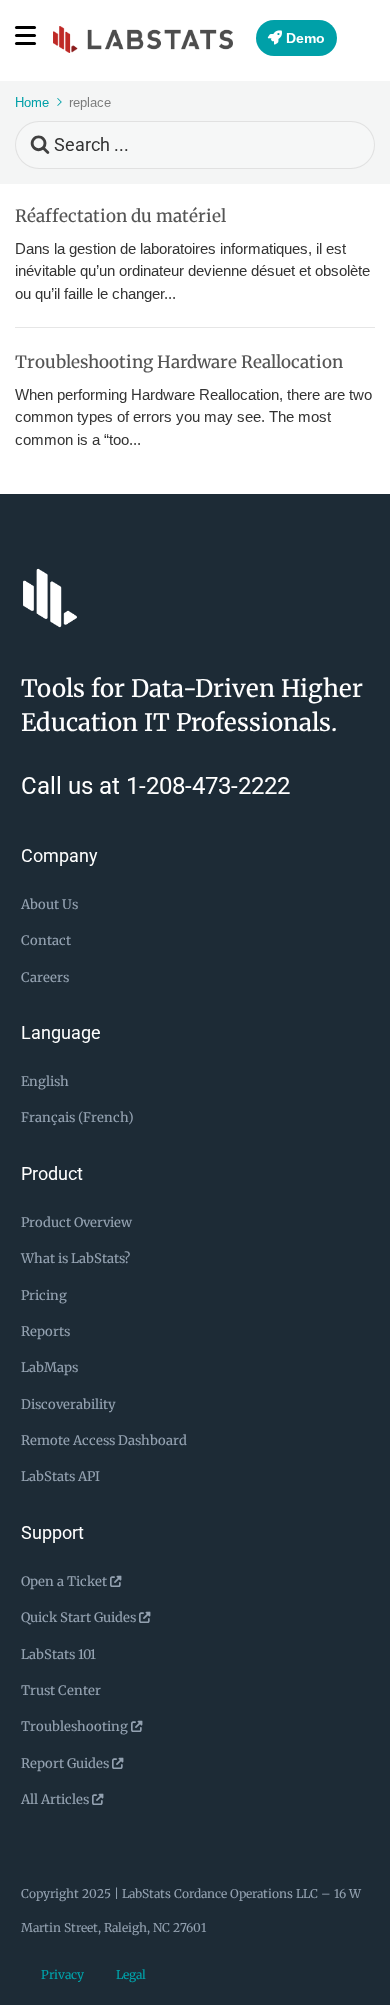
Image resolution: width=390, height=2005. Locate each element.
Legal (131, 1974)
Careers (45, 977)
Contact (46, 940)
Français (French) (77, 1117)
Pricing (44, 1295)
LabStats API (60, 1476)
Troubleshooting (76, 1726)
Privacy (62, 1974)
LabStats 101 (58, 1654)
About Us (49, 904)
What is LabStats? (75, 1258)
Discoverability (68, 1404)
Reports (45, 1331)
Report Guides (66, 1763)
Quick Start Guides (80, 1617)
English (45, 1081)
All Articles (56, 1799)
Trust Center (61, 1690)
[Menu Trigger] (28, 35)
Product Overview (76, 1222)
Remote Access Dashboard (104, 1440)
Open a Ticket (65, 1581)
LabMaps (49, 1367)
